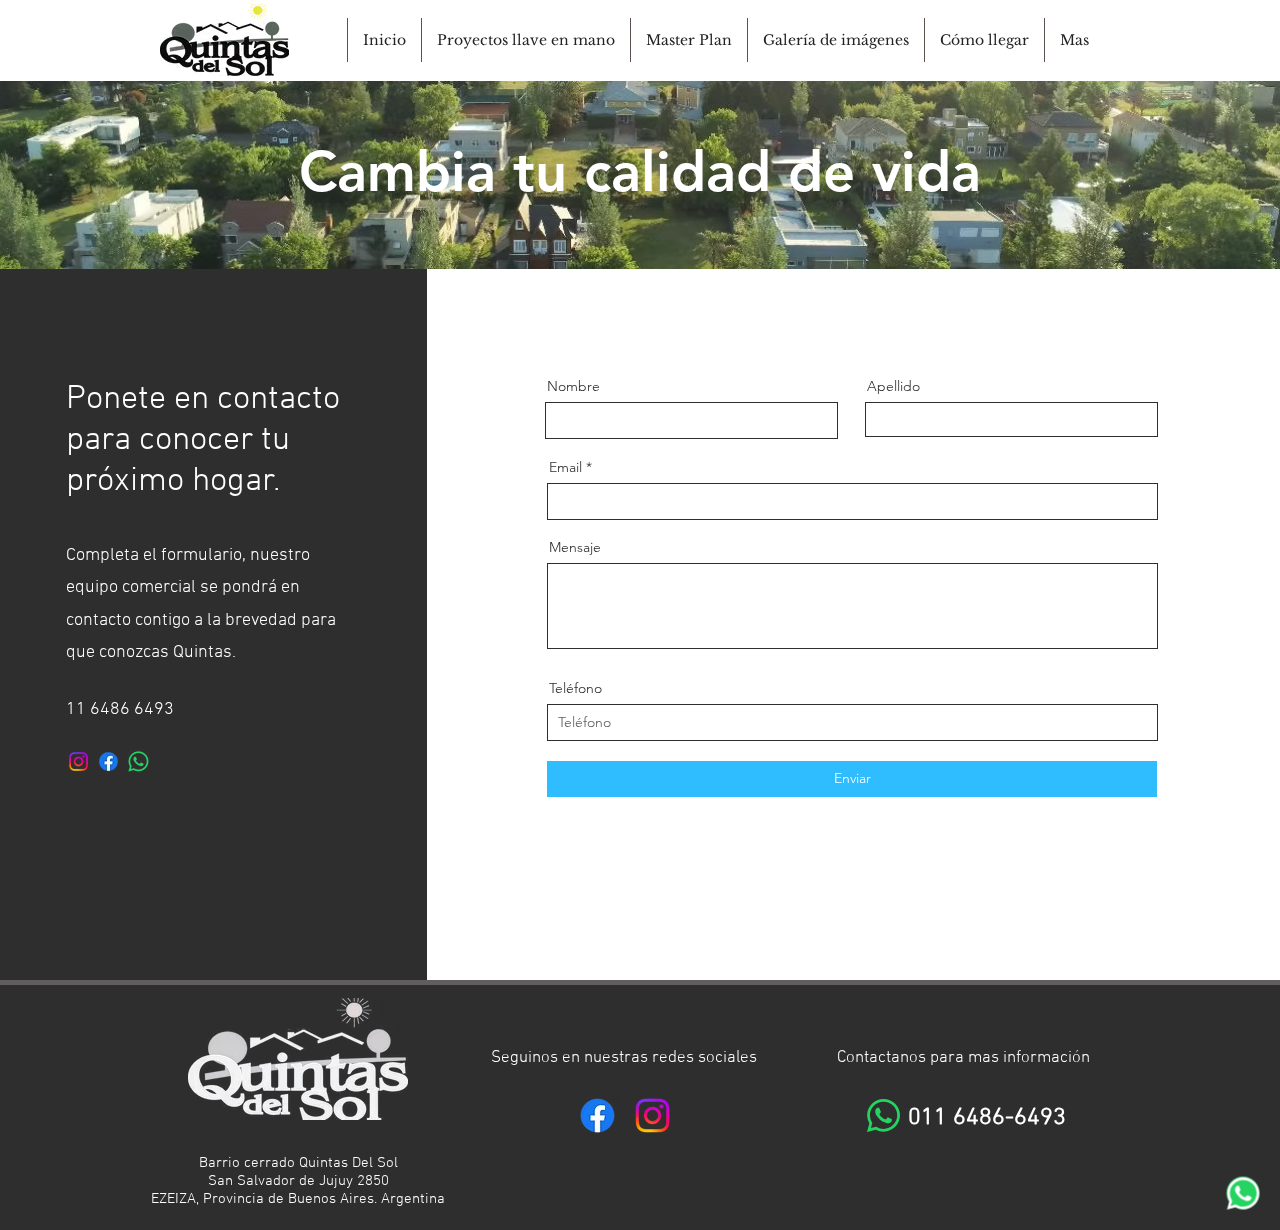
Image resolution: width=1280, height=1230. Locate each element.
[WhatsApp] (138, 761)
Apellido (893, 386)
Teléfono (575, 688)
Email (565, 467)
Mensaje (575, 547)
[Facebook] (108, 761)
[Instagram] (78, 761)
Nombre (573, 386)
